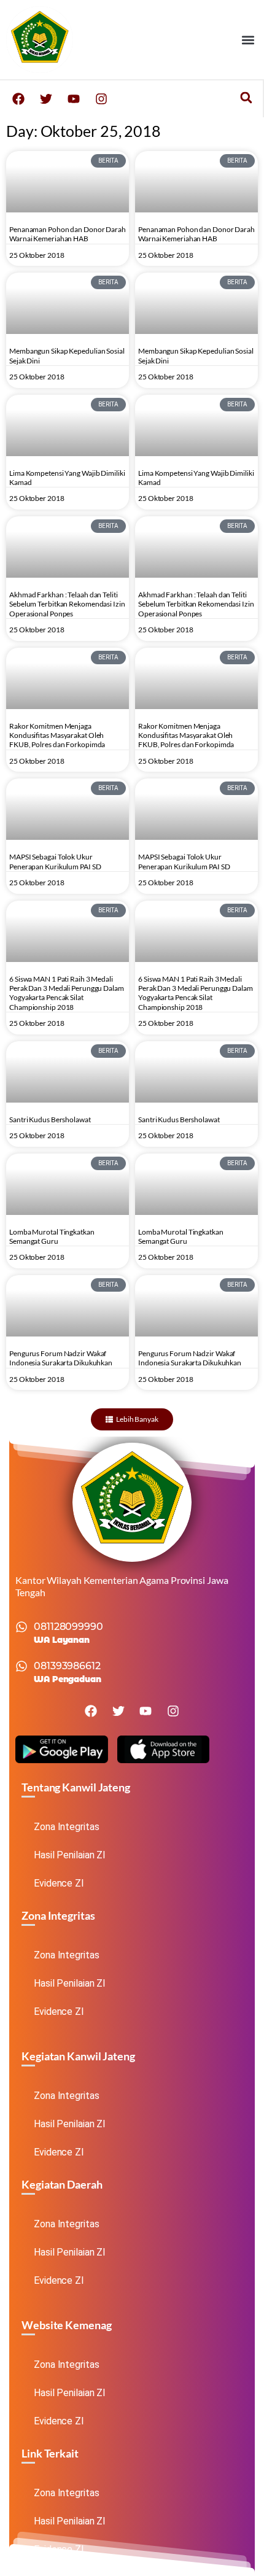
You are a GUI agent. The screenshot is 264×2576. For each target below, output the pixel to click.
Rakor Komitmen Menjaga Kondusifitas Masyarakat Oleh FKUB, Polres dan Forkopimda (57, 735)
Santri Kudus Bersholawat (50, 1119)
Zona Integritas (67, 1827)
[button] (248, 40)
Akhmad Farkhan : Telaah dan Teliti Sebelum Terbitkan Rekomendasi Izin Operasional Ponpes (67, 604)
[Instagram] (101, 99)
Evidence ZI (59, 1883)
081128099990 (68, 1627)
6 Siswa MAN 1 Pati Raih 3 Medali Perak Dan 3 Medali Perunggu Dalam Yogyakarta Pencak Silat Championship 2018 (67, 993)
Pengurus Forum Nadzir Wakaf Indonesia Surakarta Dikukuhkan (61, 1358)
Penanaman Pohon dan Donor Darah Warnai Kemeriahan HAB (68, 234)
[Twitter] (46, 99)
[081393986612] (21, 1666)
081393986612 (67, 1666)
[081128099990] (21, 1627)
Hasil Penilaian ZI (70, 1855)
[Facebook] (18, 99)
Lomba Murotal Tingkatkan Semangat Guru (52, 1236)
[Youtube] (74, 99)
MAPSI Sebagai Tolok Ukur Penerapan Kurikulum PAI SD (55, 861)
